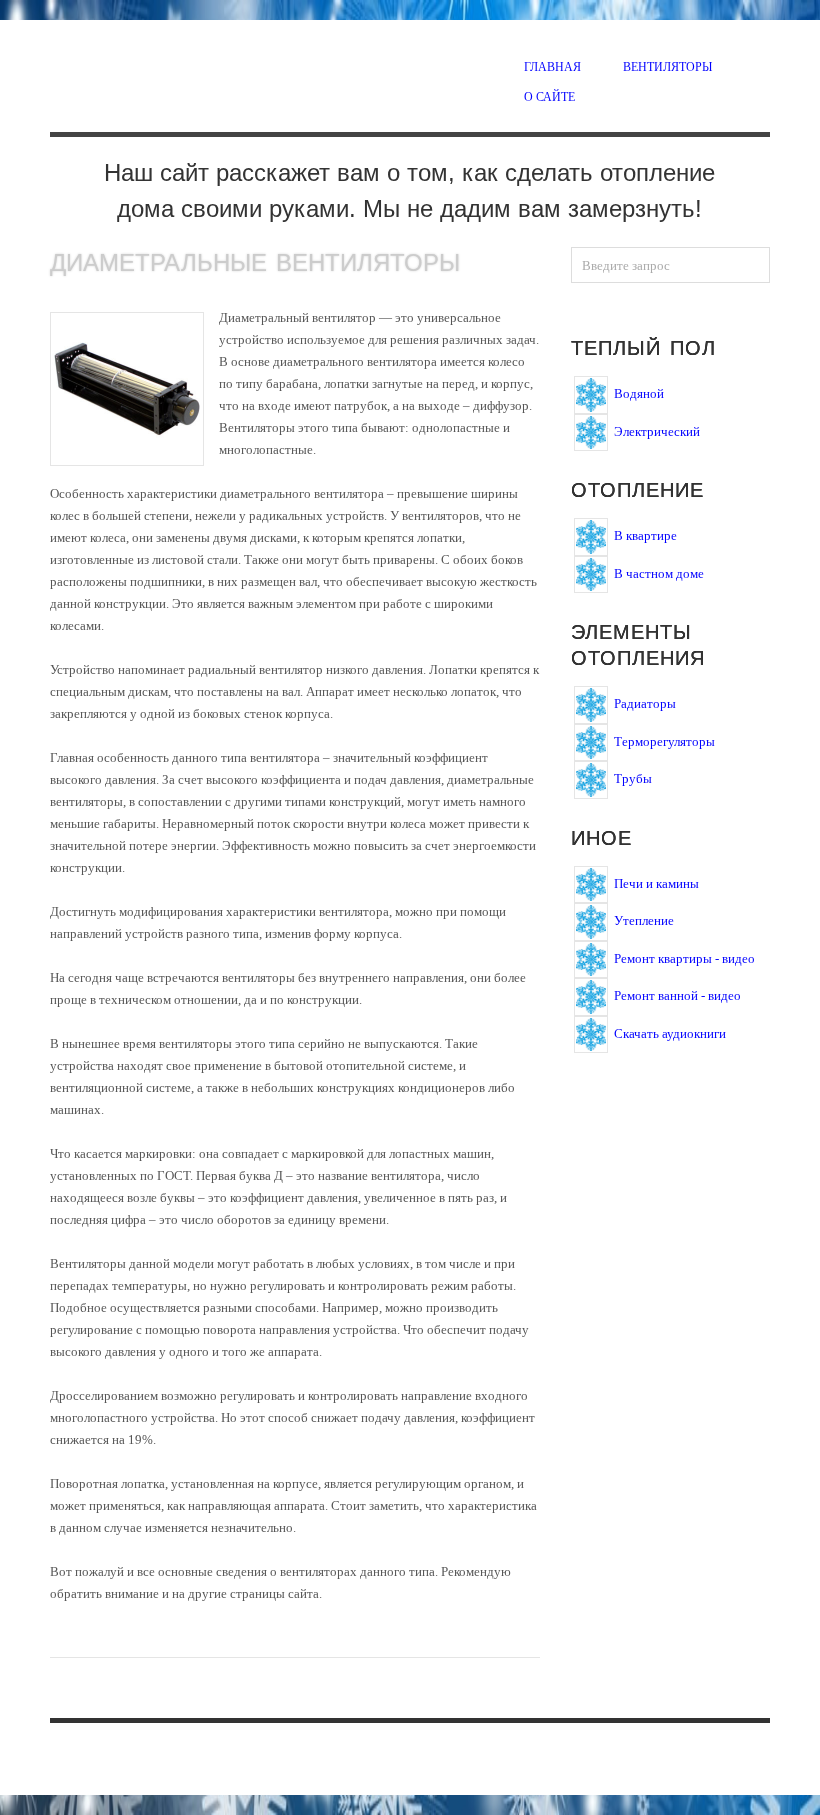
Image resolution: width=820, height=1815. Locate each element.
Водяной (639, 393)
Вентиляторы (667, 66)
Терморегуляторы (664, 740)
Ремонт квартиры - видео (684, 957)
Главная (552, 66)
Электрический (657, 430)
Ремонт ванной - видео (677, 995)
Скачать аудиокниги (670, 1032)
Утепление (644, 920)
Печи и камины (656, 882)
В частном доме (659, 572)
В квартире (645, 535)
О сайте (549, 96)
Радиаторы (645, 703)
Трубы (633, 778)
